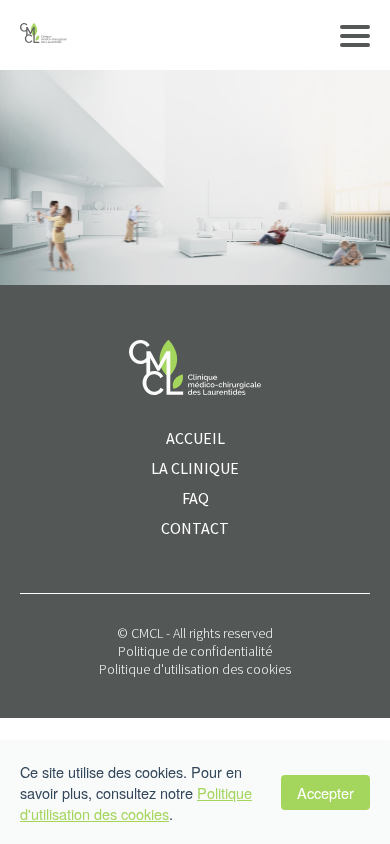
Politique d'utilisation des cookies (195, 669)
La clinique (195, 468)
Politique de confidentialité (195, 651)
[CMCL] (43, 34)
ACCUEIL (195, 438)
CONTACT (195, 528)
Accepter (325, 792)
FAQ (195, 498)
